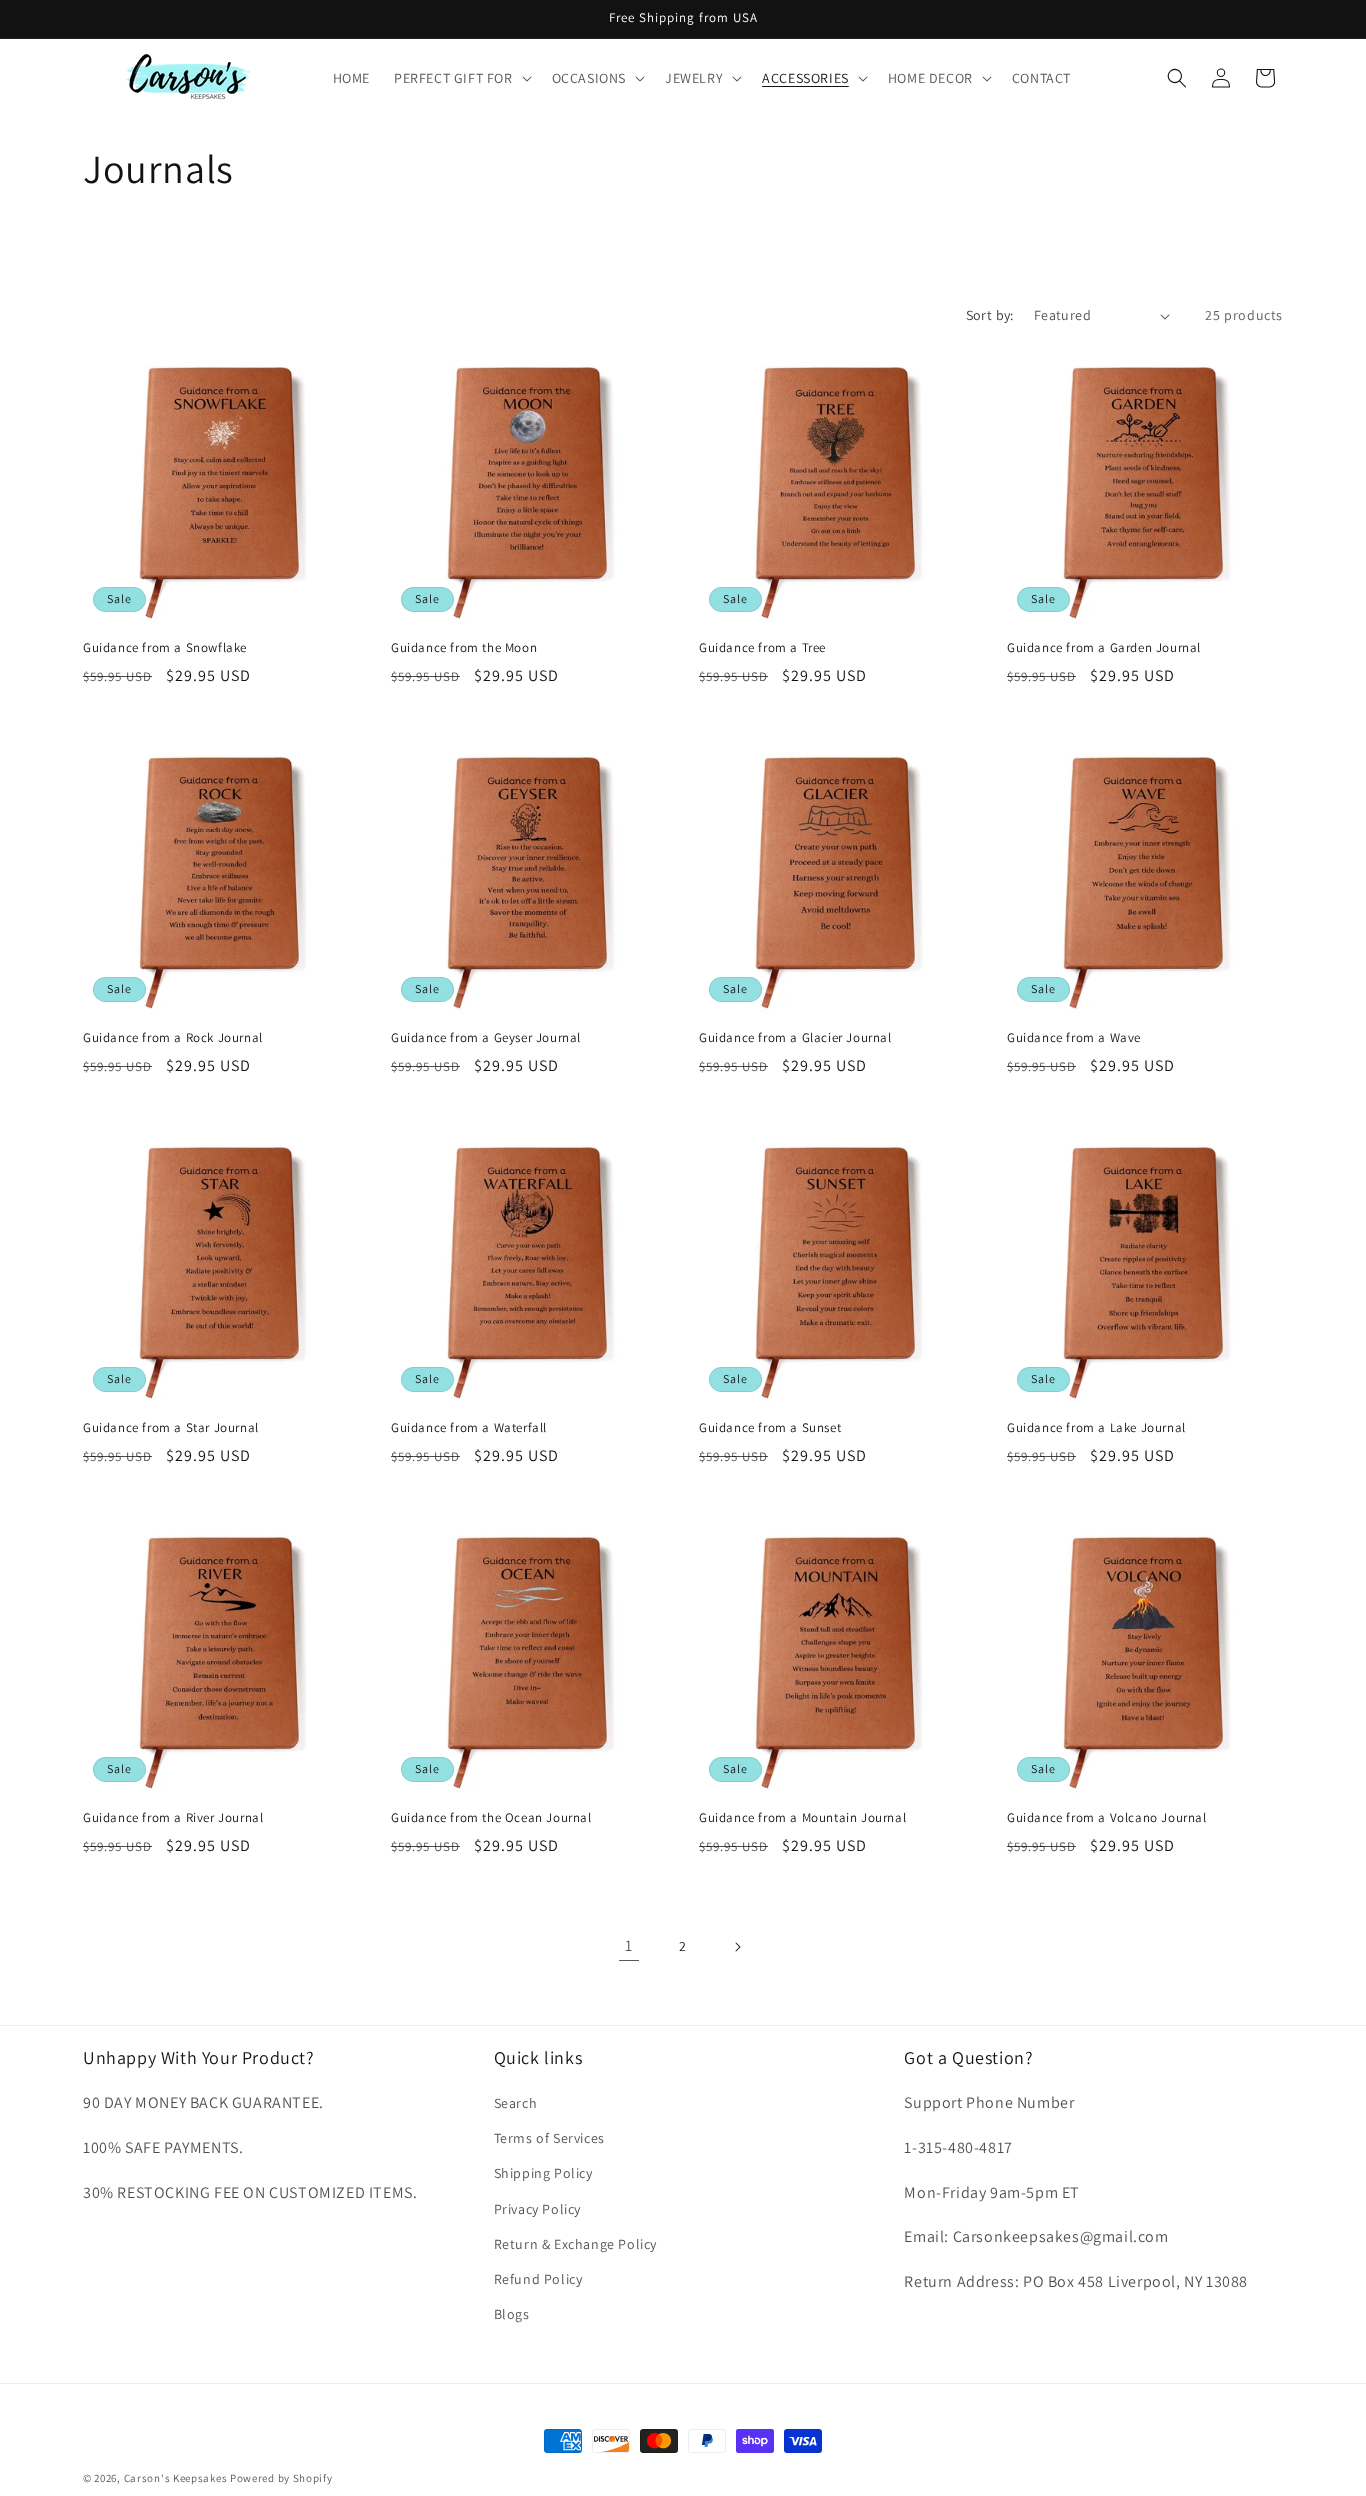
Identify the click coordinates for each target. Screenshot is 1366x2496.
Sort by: (990, 315)
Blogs (512, 2314)
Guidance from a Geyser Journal (486, 1038)
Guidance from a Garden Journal (1104, 648)
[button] (461, 78)
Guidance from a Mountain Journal (802, 1818)
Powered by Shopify (281, 2478)
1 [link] (629, 1945)
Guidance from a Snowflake (165, 648)
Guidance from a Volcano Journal (1107, 1818)
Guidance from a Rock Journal (173, 1038)
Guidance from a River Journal (173, 1818)
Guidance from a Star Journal (171, 1428)
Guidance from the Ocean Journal (491, 1818)
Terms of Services (549, 2138)
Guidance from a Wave (1074, 1038)
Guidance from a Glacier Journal (795, 1038)
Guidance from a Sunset (770, 1428)
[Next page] (737, 1947)
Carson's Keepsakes (176, 2478)
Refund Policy (538, 2279)
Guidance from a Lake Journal (1096, 1428)
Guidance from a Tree (762, 648)
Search (516, 2103)
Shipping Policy (543, 2174)
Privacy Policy (537, 2209)
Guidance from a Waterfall (469, 1428)
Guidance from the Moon (464, 648)
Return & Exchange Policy (575, 2244)
